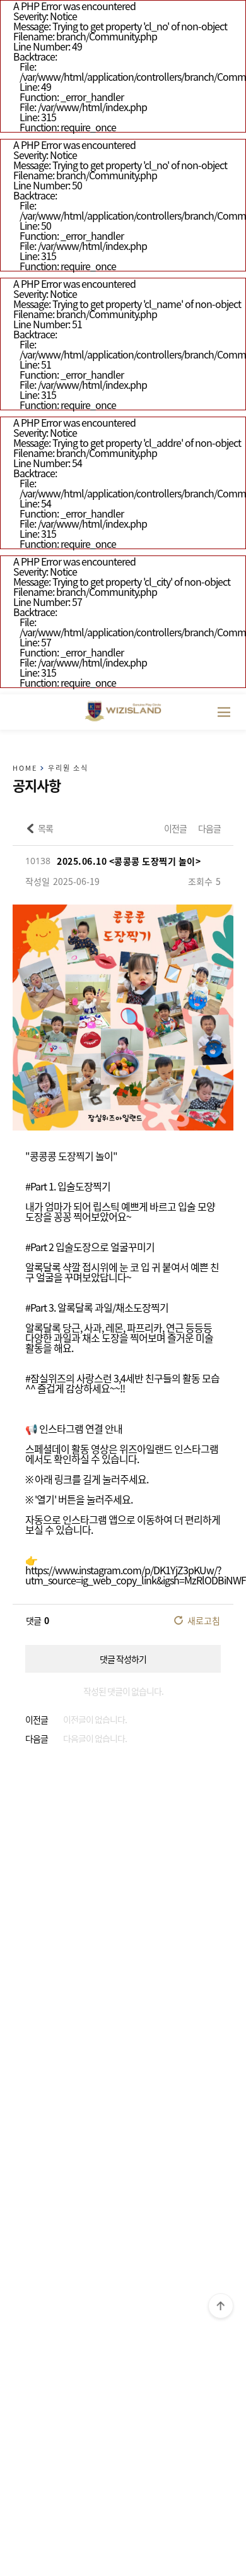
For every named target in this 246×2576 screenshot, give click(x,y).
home (25, 768)
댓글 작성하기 (123, 1659)
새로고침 (204, 1620)
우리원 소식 (68, 768)
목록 (45, 828)
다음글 (209, 828)
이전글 (175, 828)
